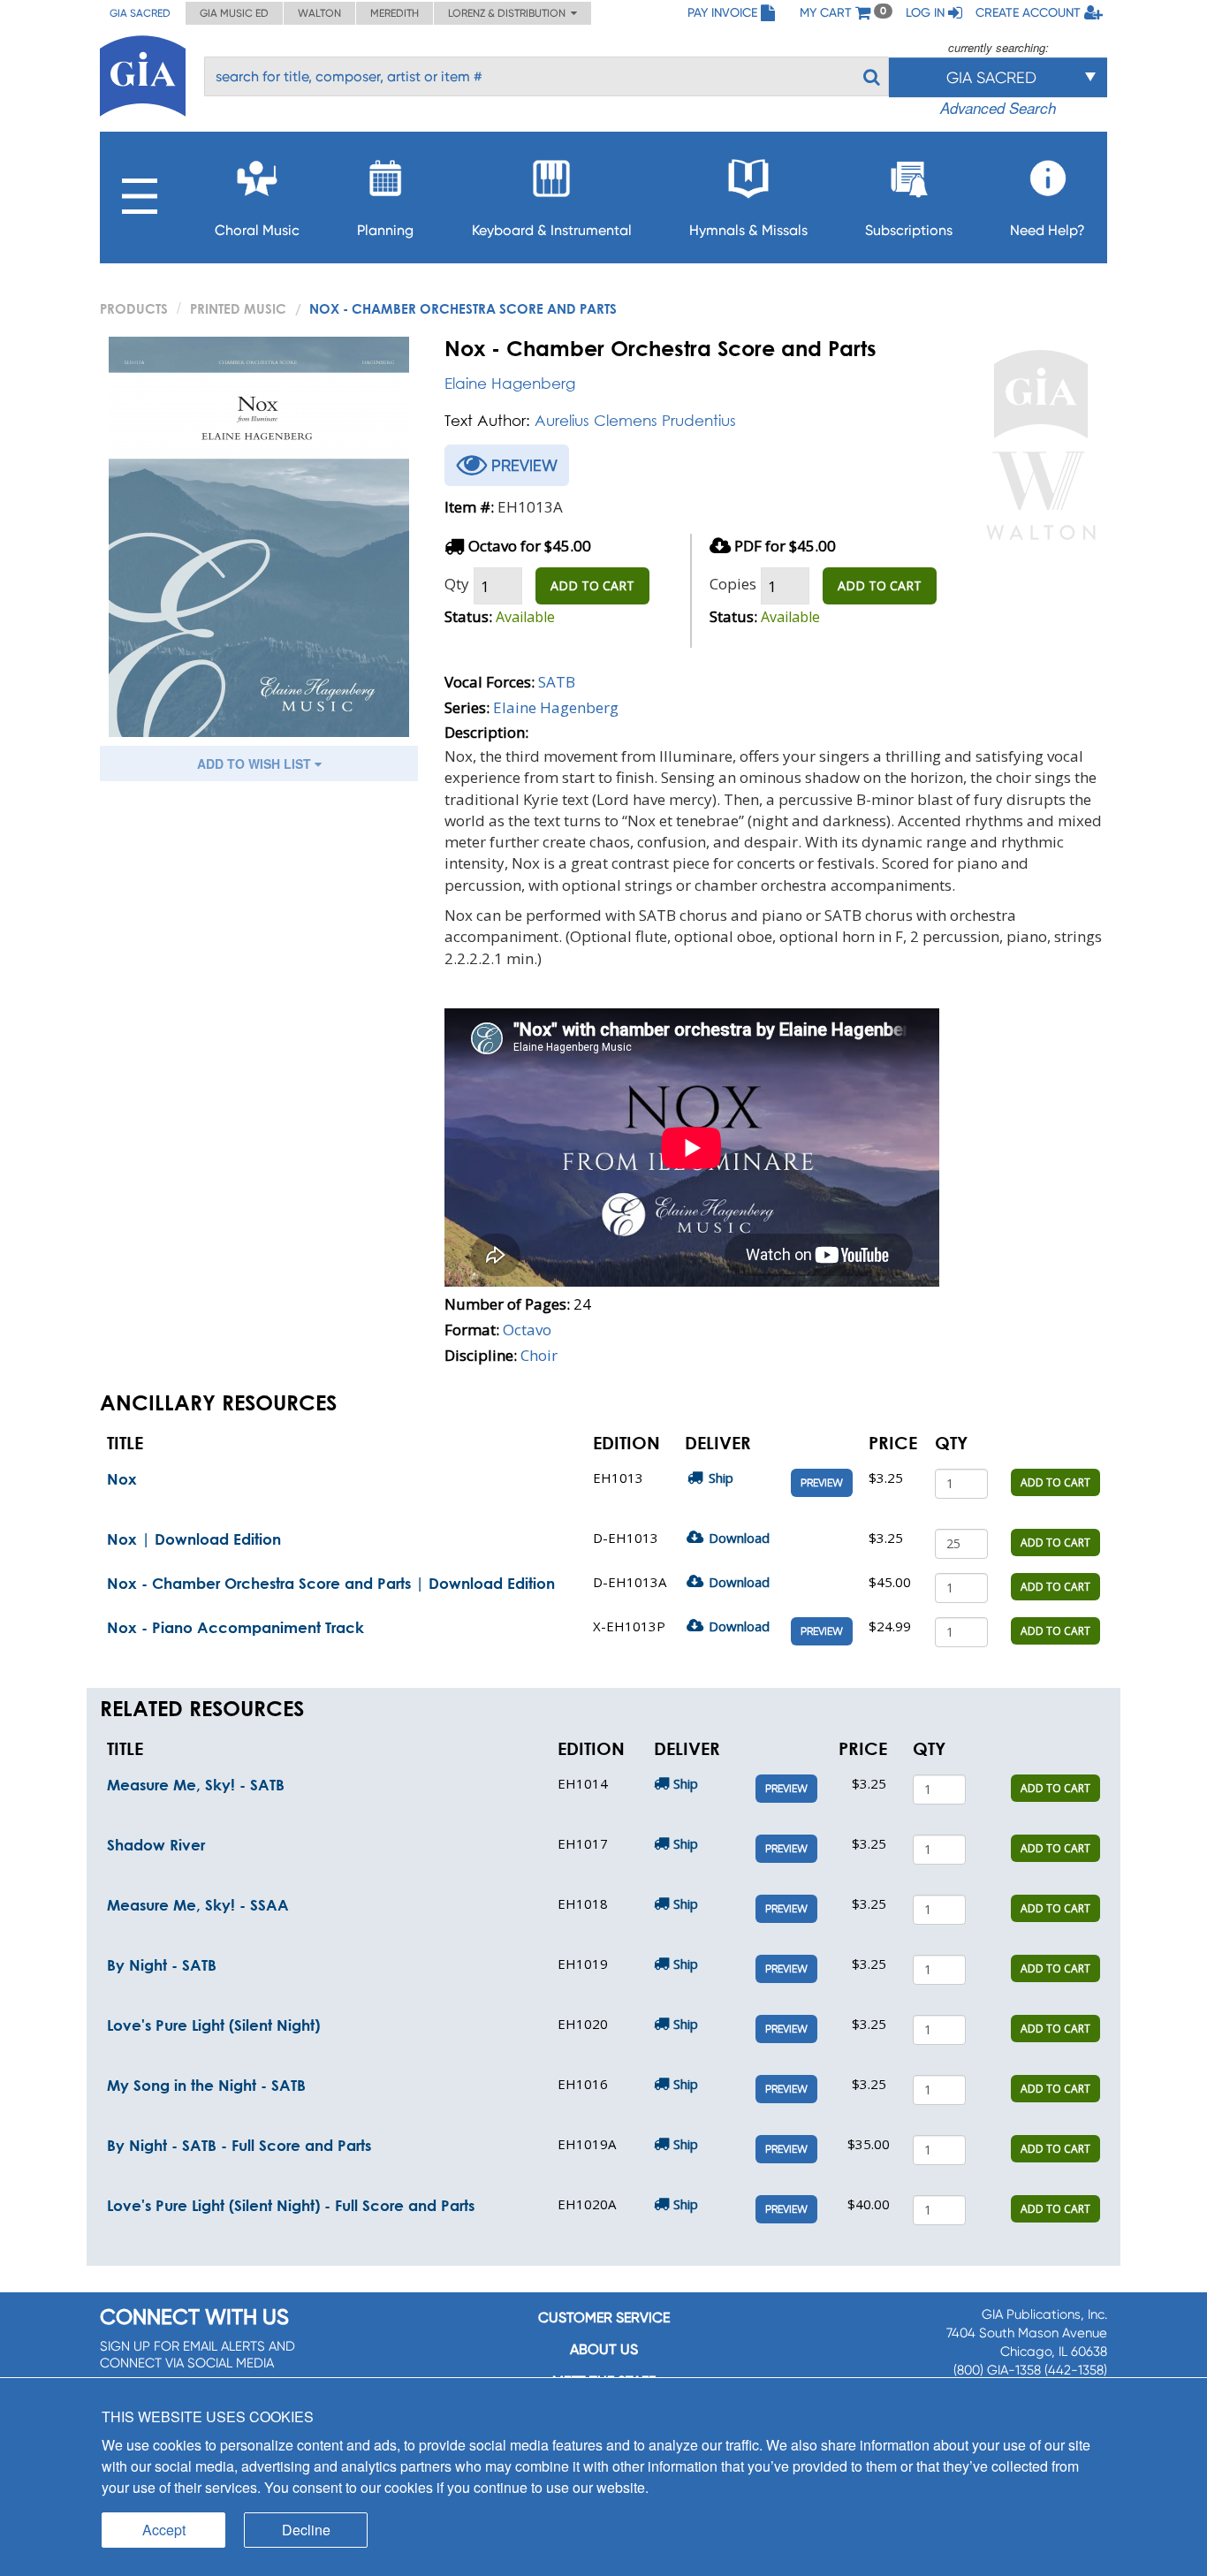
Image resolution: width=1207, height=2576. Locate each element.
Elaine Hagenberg (510, 383)
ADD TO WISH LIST (256, 764)
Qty (457, 584)
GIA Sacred (140, 13)
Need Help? (1048, 230)
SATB (557, 682)
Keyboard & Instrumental (552, 230)
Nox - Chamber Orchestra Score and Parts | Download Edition (331, 1583)
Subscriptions (909, 230)
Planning (385, 230)
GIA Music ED (234, 13)
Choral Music (257, 230)
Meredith (395, 13)
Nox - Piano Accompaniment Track (235, 1627)
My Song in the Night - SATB (206, 2085)
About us (604, 2349)
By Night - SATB (162, 1965)
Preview (822, 1483)
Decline (306, 2530)
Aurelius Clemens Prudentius (635, 420)
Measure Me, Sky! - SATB (196, 1785)
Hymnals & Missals (748, 230)
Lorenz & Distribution (509, 13)
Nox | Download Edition (194, 1539)
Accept (164, 2530)
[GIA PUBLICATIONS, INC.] (143, 73)
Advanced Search (998, 108)
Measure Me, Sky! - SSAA (198, 1905)
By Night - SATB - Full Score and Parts (239, 2145)
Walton (319, 13)
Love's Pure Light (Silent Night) (213, 2025)
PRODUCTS (134, 308)
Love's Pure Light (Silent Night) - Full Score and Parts (291, 2205)
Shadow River (156, 1845)
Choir (539, 1355)
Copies (733, 584)
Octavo (527, 1330)
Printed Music (238, 308)
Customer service (604, 2318)
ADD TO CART (592, 585)
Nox (122, 1479)
